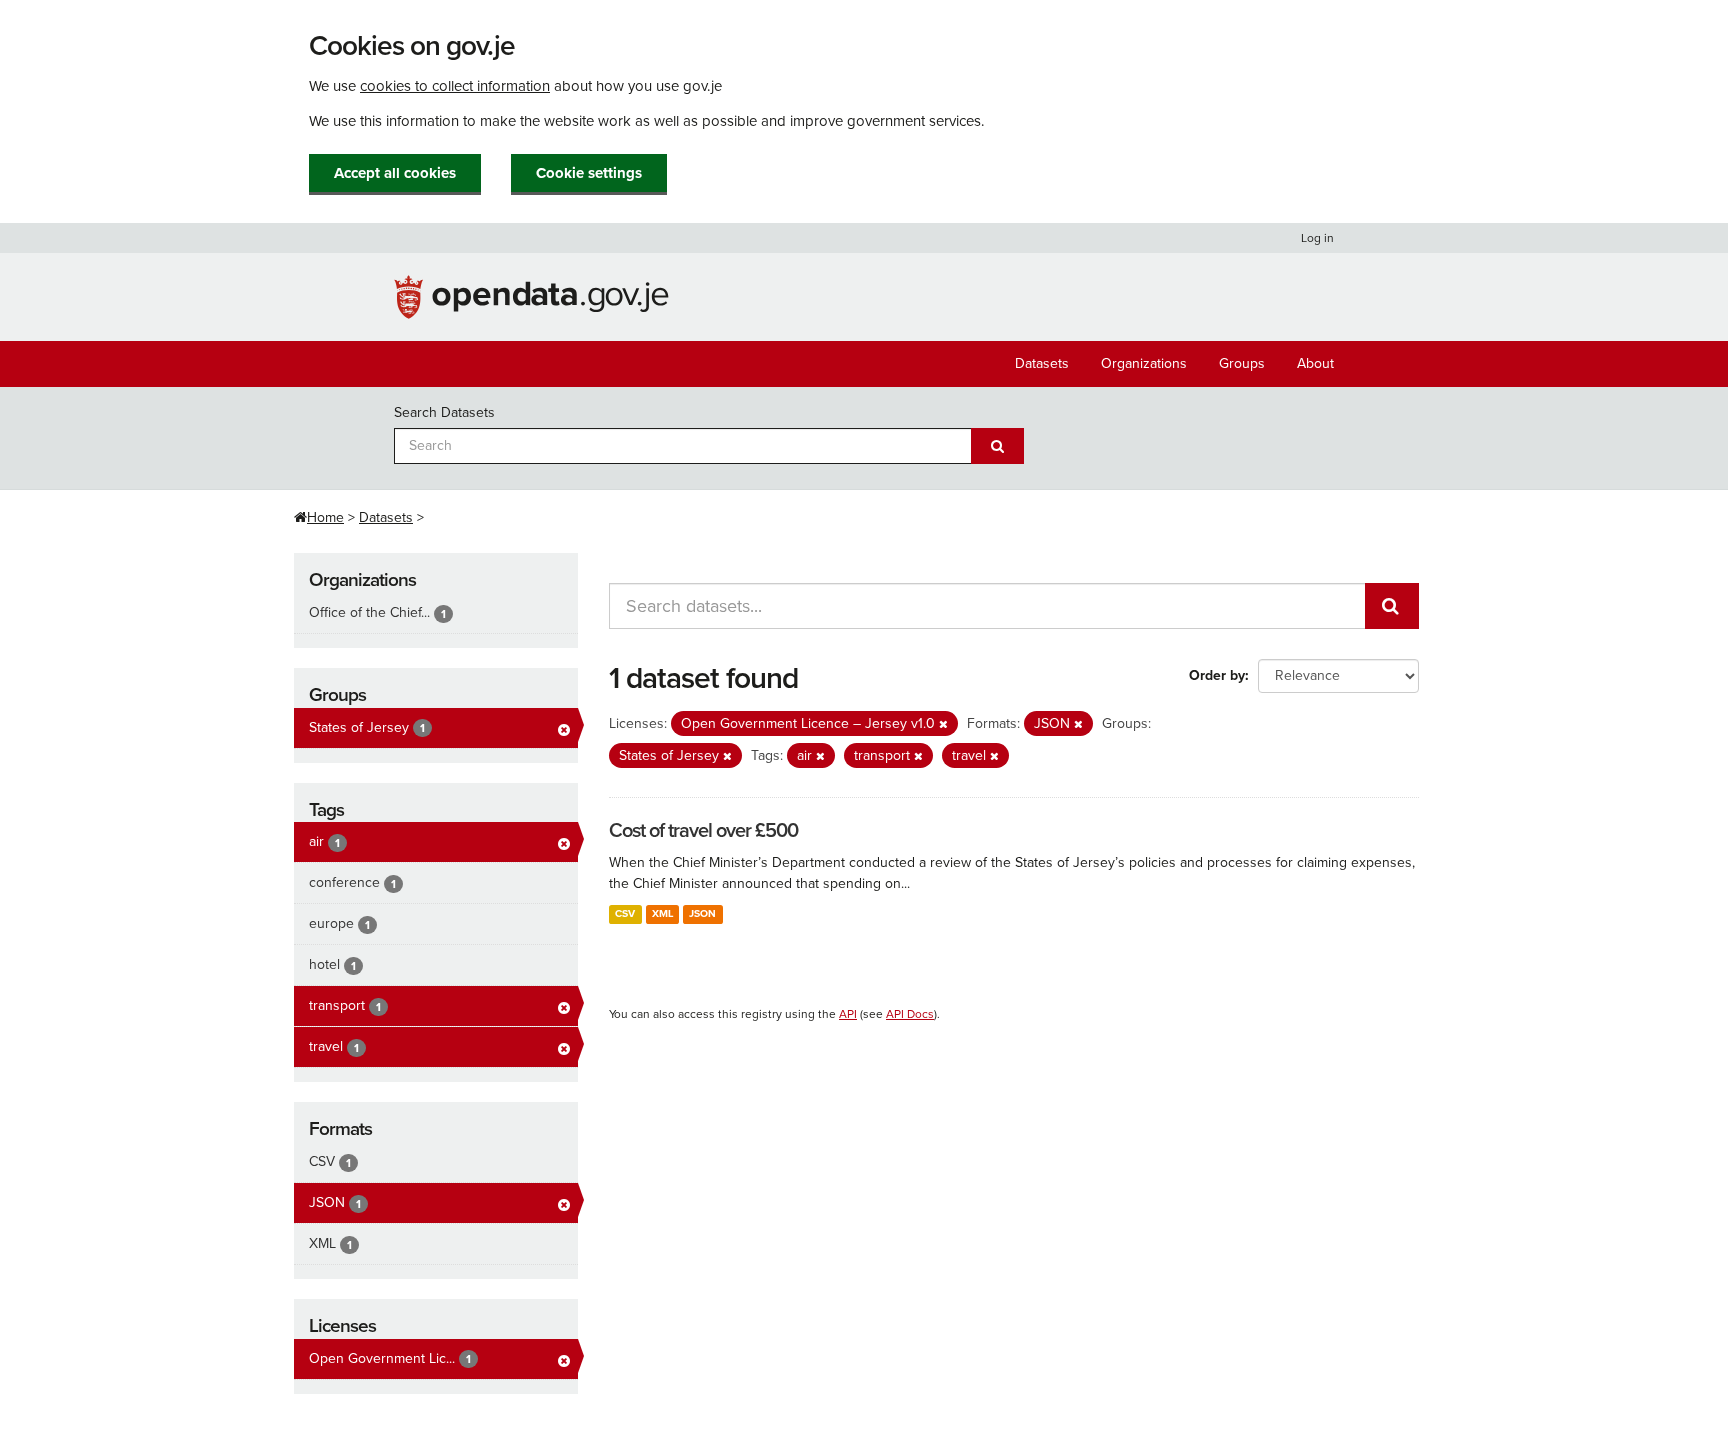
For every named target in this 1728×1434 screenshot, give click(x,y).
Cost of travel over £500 (703, 831)
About (1315, 363)
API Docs (910, 1014)
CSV (625, 913)
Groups (1242, 363)
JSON (702, 913)
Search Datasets (444, 412)
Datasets (1042, 363)
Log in (1317, 238)
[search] (1392, 606)
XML (662, 913)
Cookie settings (589, 173)
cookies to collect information (455, 86)
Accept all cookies (395, 173)
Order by (1217, 675)
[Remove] (943, 724)
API (848, 1014)
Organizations (1144, 363)
